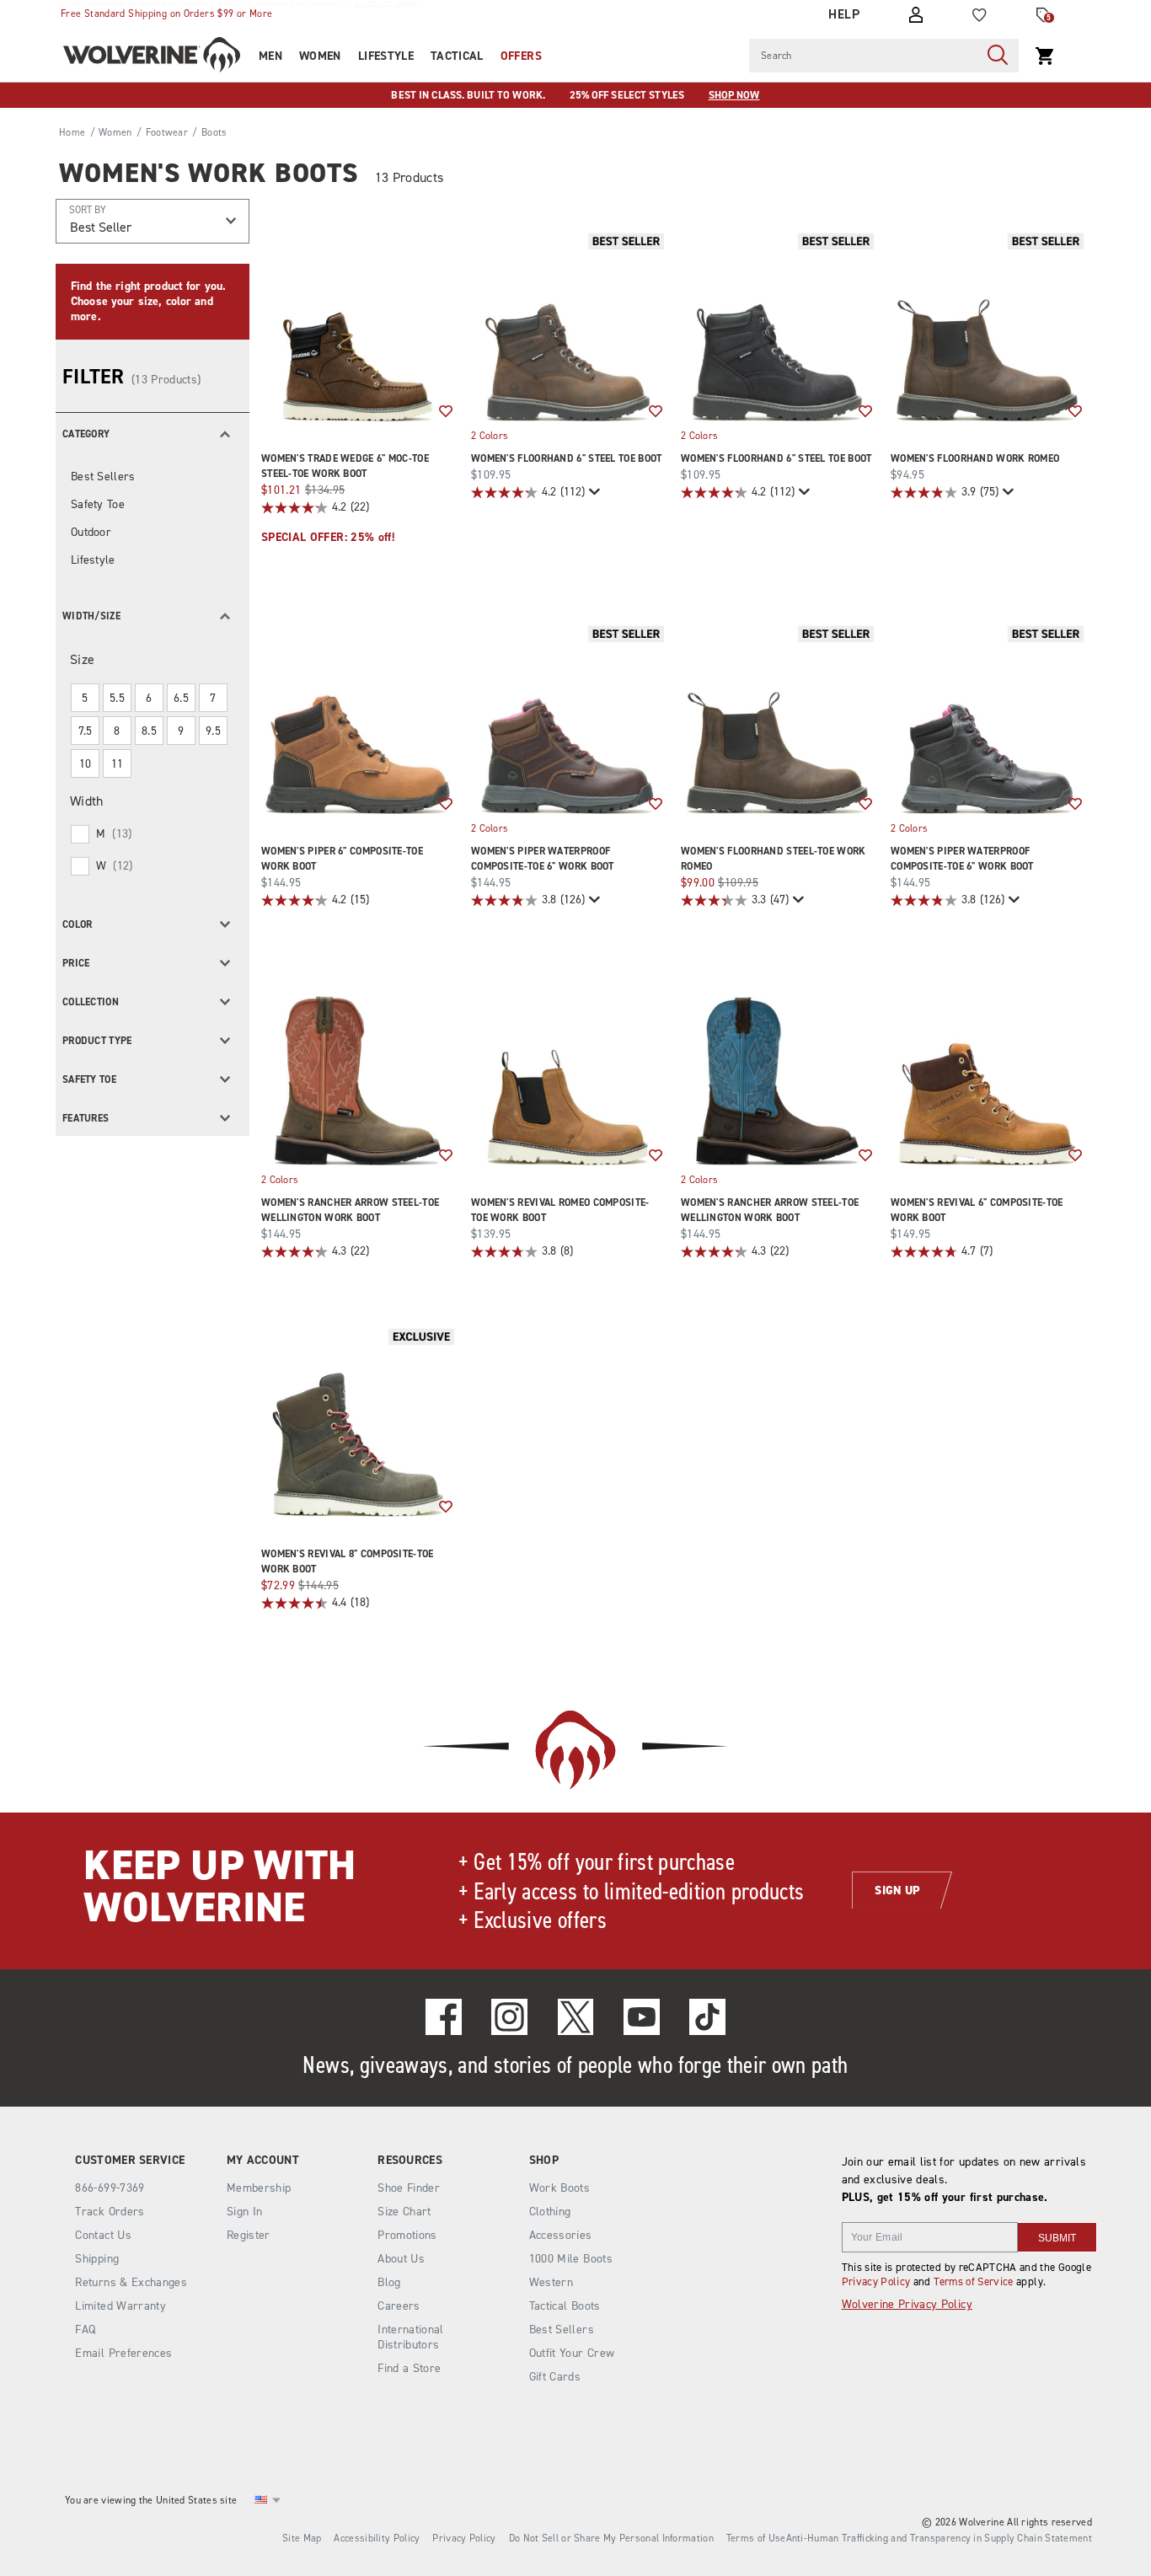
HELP (844, 14)
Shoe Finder (409, 2188)
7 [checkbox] (213, 698)
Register (249, 2235)
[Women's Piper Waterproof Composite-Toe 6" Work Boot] (567, 718)
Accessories (561, 2235)
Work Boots (560, 2188)
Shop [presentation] (544, 2161)
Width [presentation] (87, 801)
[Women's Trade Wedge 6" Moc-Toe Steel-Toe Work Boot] (358, 325)
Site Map (302, 2538)
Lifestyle (386, 56)
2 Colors (490, 436)
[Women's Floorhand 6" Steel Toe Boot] (567, 325)
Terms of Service (974, 2281)
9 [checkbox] (181, 731)
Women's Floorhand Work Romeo (975, 458)
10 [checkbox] (86, 764)
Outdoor (91, 532)
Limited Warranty (120, 2306)
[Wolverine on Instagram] (509, 2017)
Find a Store (409, 2368)
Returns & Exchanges (131, 2282)
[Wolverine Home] (152, 55)
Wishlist (446, 412)
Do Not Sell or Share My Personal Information (611, 2538)
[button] (153, 432)
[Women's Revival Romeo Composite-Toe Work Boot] (567, 1069)
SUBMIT (1057, 2238)
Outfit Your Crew (572, 2353)
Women (320, 56)
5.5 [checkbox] (117, 698)
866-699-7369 (110, 2188)
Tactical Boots (565, 2306)
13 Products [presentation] (410, 177)
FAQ (85, 2330)
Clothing (550, 2212)
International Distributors (411, 2337)
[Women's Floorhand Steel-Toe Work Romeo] (777, 718)
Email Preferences (123, 2353)
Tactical (457, 56)
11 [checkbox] (118, 764)
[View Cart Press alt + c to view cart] (1045, 56)
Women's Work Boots (209, 173)
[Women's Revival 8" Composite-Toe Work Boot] (358, 1420)
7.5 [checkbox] (86, 731)
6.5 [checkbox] (181, 698)
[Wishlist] (980, 15)
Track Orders (110, 2212)
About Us (401, 2259)
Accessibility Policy (377, 2538)
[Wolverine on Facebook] (444, 2017)
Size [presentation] (82, 659)
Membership (259, 2188)
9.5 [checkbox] (213, 731)
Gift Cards (555, 2377)
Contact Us (103, 2235)
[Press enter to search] (998, 56)
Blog (389, 2282)
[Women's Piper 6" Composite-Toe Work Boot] (358, 718)
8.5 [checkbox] (149, 731)
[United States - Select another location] (261, 2500)
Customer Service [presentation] (130, 2161)
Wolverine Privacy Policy (907, 2304)
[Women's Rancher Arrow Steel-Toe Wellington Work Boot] (358, 1069)
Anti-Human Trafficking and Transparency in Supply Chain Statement (940, 2538)
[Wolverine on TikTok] (707, 2017)
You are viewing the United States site (151, 2500)
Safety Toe (98, 504)
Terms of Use (756, 2538)
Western (551, 2282)
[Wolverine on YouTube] (642, 2017)
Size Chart (404, 2212)
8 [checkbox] (117, 731)
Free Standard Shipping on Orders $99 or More (166, 13)
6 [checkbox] (149, 698)
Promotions (407, 2235)
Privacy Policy (876, 2281)
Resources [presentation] (410, 2161)
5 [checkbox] (85, 698)
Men (270, 56)
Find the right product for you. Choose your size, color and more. (148, 301)
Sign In (244, 2212)
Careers (399, 2306)
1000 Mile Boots (571, 2259)
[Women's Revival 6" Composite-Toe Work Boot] (987, 1069)
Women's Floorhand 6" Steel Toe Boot (567, 458)
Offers (521, 56)
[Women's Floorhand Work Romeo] (987, 325)
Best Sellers (103, 477)
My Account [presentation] (263, 2161)
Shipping (97, 2259)
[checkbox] (151, 834)
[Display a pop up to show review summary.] (593, 493)
